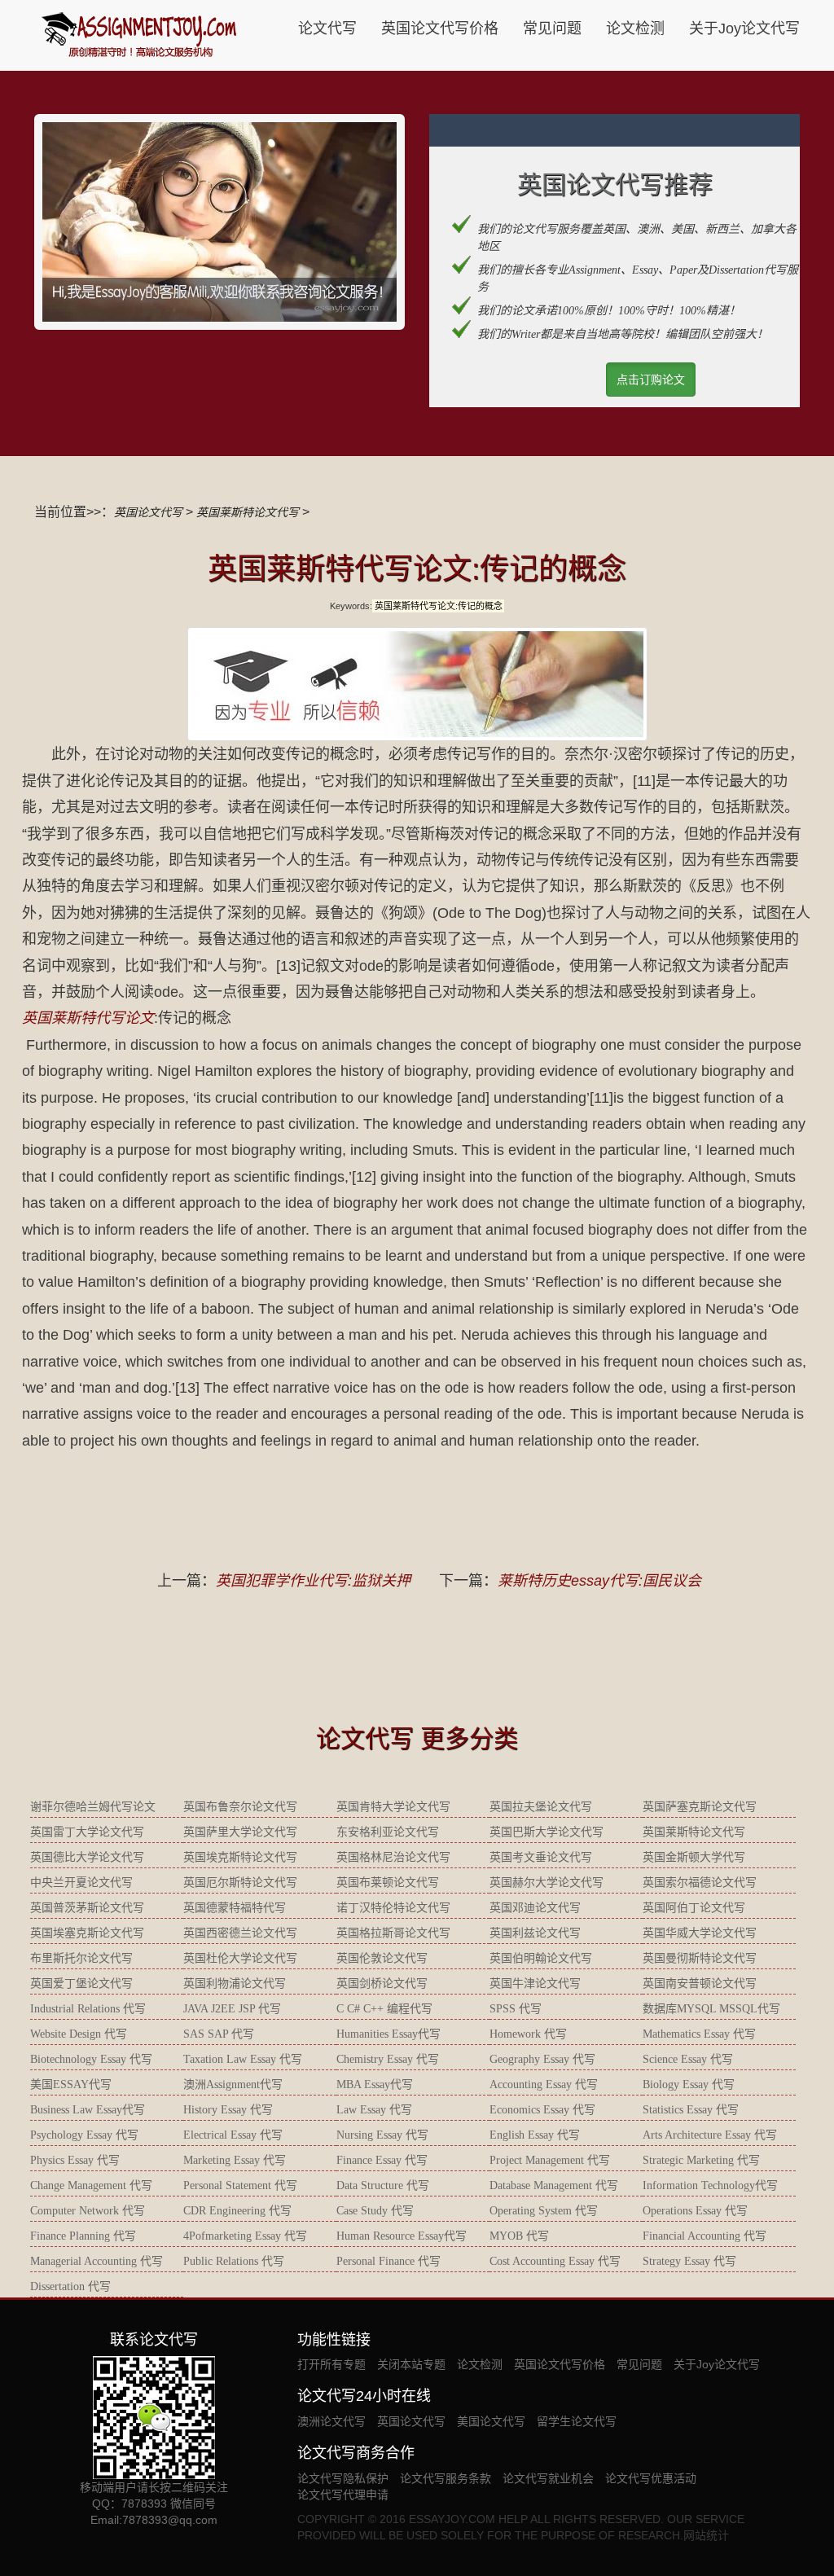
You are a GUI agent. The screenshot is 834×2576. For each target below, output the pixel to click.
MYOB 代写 (519, 2236)
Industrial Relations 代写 (88, 2009)
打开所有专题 (331, 2364)
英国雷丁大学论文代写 (87, 1832)
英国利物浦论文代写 (235, 1984)
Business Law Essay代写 (88, 2110)
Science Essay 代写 (688, 2059)
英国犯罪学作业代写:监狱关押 (313, 1581)
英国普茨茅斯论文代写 (87, 1908)
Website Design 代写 (79, 2034)
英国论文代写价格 (440, 29)
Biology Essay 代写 (689, 2084)
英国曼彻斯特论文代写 (700, 1958)
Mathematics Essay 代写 (699, 2034)
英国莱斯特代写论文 (88, 1018)
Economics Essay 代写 (542, 2110)
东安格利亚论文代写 (388, 1832)
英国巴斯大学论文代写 (546, 1832)
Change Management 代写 (91, 2185)
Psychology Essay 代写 (84, 2135)
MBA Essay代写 (375, 2084)
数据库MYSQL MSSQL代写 (711, 2009)
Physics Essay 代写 (75, 2160)
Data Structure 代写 (383, 2185)
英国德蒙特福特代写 (235, 1908)
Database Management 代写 (554, 2185)
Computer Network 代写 (88, 2211)
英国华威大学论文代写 (700, 1933)
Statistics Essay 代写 (691, 2110)
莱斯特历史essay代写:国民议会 (599, 1581)
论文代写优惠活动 (651, 2478)
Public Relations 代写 (234, 2261)
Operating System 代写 (544, 2211)
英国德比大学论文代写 (87, 1857)
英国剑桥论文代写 (382, 1984)
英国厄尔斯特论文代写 (240, 1883)
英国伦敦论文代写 (382, 1958)
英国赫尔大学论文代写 (546, 1883)
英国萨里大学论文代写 (240, 1832)
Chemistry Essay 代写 (388, 2059)
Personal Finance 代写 (388, 2261)
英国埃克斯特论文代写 (240, 1857)
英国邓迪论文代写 (535, 1908)
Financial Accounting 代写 (705, 2236)
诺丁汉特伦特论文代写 (393, 1908)
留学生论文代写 (577, 2421)
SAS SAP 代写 (219, 2034)
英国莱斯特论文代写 (248, 512)
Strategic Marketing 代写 (701, 2160)
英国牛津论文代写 (535, 1984)
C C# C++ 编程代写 (384, 2009)
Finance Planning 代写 (83, 2236)
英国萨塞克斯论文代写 (700, 1807)
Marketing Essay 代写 (235, 2160)
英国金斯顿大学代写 (694, 1857)
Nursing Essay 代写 (382, 2135)
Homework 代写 (528, 2034)
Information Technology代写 (710, 2185)
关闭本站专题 (411, 2364)
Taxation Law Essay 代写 (243, 2059)
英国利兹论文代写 (535, 1933)
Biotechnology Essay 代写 (91, 2059)
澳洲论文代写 (331, 2421)
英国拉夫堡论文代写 (541, 1807)
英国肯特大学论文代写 (393, 1807)
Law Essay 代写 (374, 2110)
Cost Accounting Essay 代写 (555, 2261)
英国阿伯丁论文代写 (694, 1908)
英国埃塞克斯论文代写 (87, 1933)
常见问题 (552, 29)
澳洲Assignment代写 (233, 2084)
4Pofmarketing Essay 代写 (245, 2236)
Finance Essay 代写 (382, 2160)
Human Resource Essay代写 (402, 2236)
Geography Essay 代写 (542, 2059)
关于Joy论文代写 (744, 29)
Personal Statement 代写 (240, 2185)
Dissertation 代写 (70, 2286)
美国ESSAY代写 (71, 2084)
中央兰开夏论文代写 (81, 1883)
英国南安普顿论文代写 (700, 1984)
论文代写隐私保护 (343, 2478)
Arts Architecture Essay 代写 (710, 2135)
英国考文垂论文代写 (541, 1857)
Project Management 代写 (550, 2160)
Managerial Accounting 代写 (97, 2261)
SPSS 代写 (516, 2009)
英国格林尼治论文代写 (393, 1857)
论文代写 (327, 29)
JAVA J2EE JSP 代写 (232, 2009)
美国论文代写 (491, 2421)
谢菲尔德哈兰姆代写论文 (93, 1807)
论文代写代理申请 (343, 2495)
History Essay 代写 (228, 2110)
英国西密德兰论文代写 (240, 1933)
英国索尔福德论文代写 (700, 1883)
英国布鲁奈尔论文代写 (240, 1807)
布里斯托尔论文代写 (81, 1958)
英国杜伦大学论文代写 (240, 1958)
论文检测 (635, 29)
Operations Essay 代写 (695, 2211)
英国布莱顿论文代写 (388, 1883)
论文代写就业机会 (548, 2478)
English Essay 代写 (535, 2135)
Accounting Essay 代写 (544, 2084)
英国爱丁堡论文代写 (81, 1984)
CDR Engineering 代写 (237, 2211)
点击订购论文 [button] (651, 380)
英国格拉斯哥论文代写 (393, 1933)
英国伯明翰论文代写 (541, 1958)
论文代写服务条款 (446, 2478)
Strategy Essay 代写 (689, 2261)
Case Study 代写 (375, 2211)
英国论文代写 (148, 512)
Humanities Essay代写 (388, 2034)
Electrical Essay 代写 (233, 2135)
